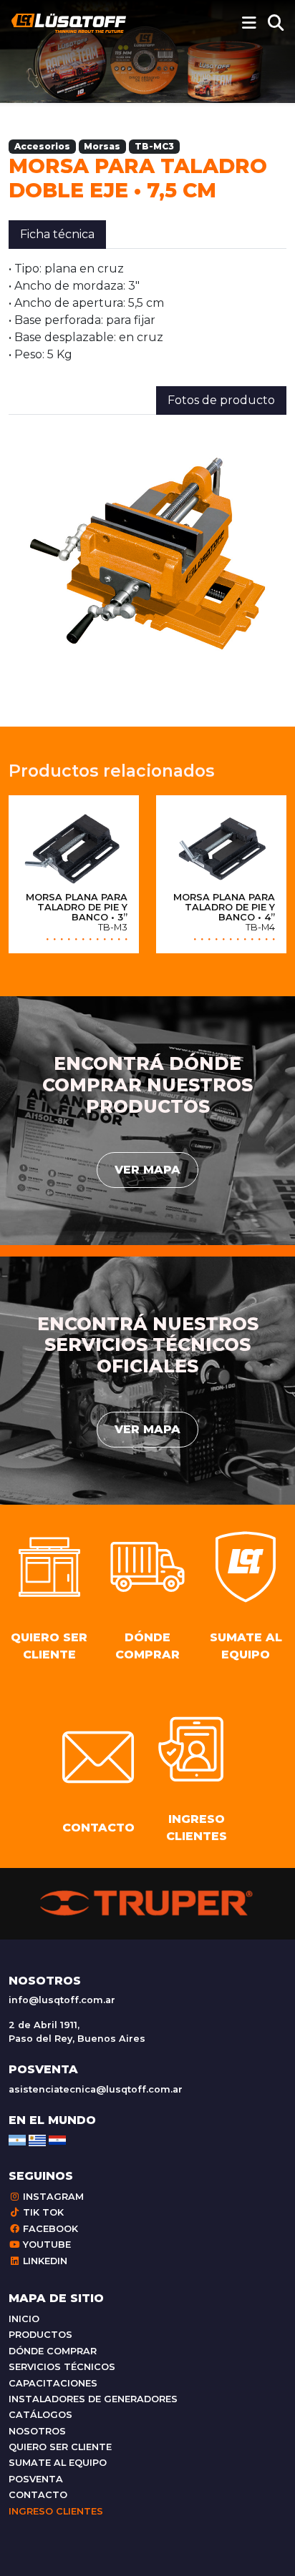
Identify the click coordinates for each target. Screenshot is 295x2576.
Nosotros (37, 2431)
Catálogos (40, 2415)
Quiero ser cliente (60, 2447)
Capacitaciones (53, 2383)
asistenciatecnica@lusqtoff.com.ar (96, 2089)
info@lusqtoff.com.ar (62, 2000)
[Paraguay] (57, 2139)
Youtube (45, 2245)
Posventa (36, 2479)
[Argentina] (17, 2139)
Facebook (49, 2229)
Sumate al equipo (58, 2463)
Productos (40, 2335)
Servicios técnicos (62, 2367)
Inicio (24, 2319)
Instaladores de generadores (93, 2399)
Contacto (38, 2495)
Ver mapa (147, 1170)
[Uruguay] (37, 2139)
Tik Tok (42, 2212)
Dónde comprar (53, 2351)
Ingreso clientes (56, 2511)
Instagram (52, 2197)
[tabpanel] (147, 312)
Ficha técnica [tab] (57, 234)
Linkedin (44, 2261)
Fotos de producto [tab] (221, 400)
